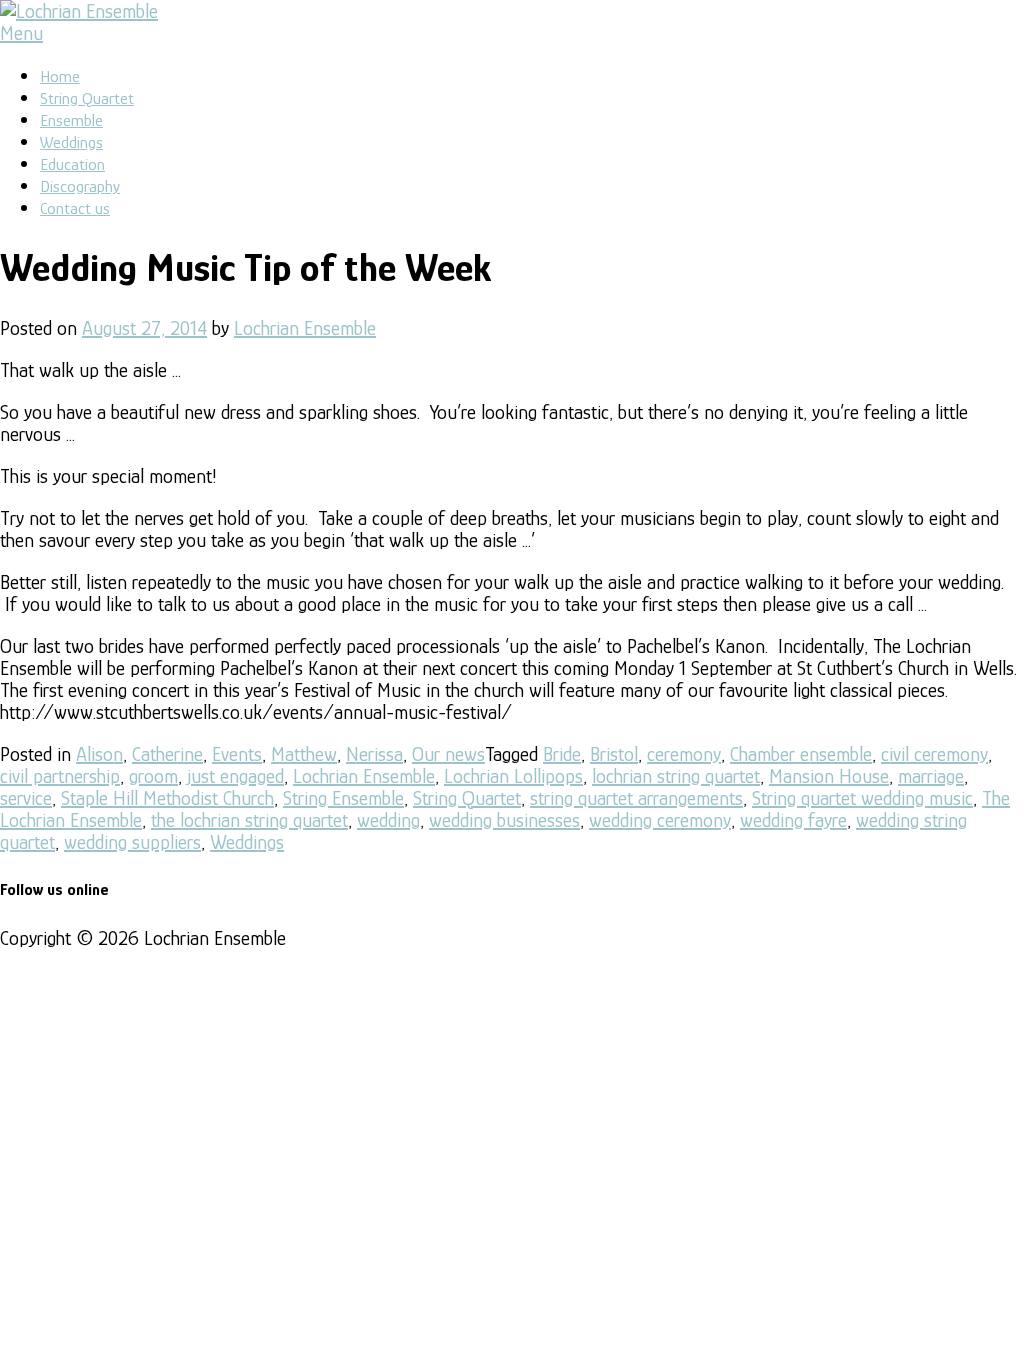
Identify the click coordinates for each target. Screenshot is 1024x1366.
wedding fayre (793, 820)
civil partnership (60, 776)
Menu (21, 33)
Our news (448, 754)
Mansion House (829, 776)
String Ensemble (343, 798)
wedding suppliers (132, 842)
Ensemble (71, 120)
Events (237, 754)
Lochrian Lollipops (513, 776)
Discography (80, 186)
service (26, 798)
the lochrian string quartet (249, 820)
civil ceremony (934, 754)
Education (72, 164)
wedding (388, 820)
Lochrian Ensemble (305, 328)
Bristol (614, 754)
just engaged (235, 776)
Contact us (75, 208)
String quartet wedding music (862, 798)
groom (153, 776)
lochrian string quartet (676, 776)
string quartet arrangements (636, 798)
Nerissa (374, 754)
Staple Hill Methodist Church (167, 798)
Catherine (167, 754)
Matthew (304, 754)
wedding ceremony (660, 820)
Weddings (71, 142)
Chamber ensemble (801, 754)
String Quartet (87, 98)
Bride (562, 754)
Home (60, 76)
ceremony (684, 754)
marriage (931, 776)
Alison (99, 754)
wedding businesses (504, 820)
